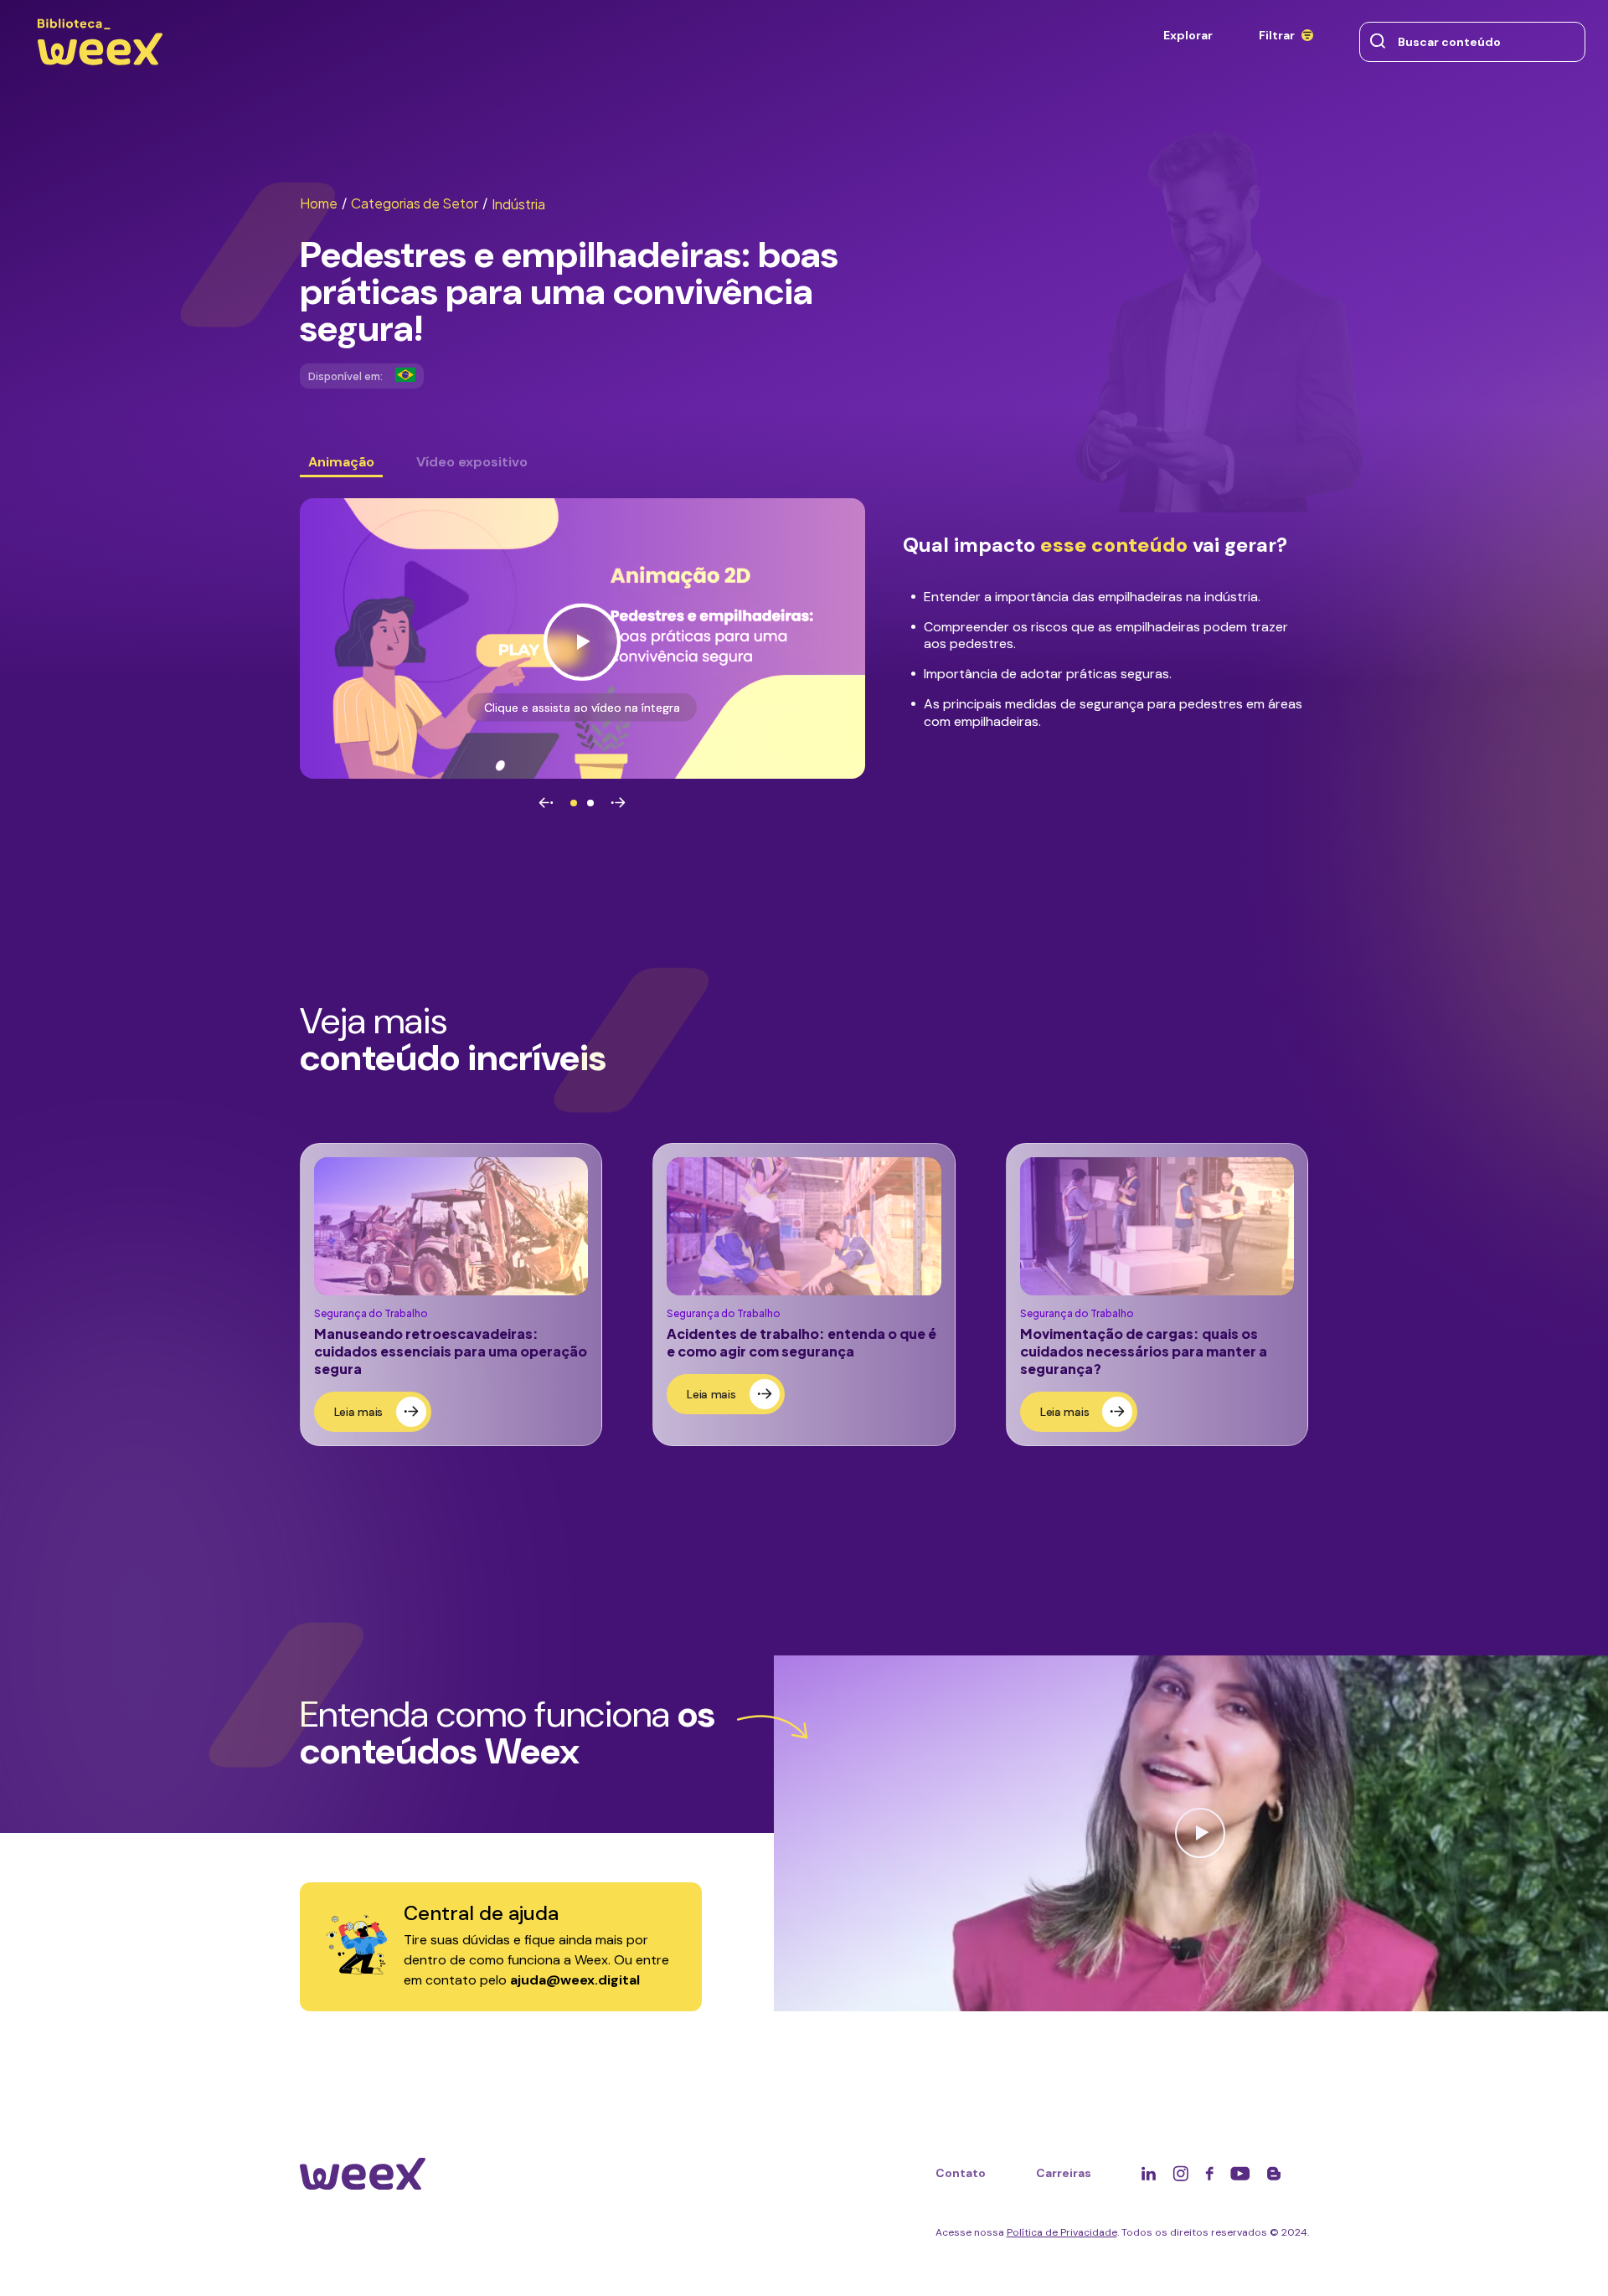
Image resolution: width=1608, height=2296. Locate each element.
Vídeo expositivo (472, 462)
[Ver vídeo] (582, 638)
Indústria (518, 204)
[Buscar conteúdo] (1378, 42)
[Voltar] (546, 803)
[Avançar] (618, 803)
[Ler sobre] (451, 1294)
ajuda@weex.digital (575, 1980)
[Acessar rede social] (1149, 2173)
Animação (341, 462)
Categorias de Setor (419, 203)
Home (323, 203)
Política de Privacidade (1062, 2232)
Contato (961, 2173)
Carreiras (1064, 2173)
